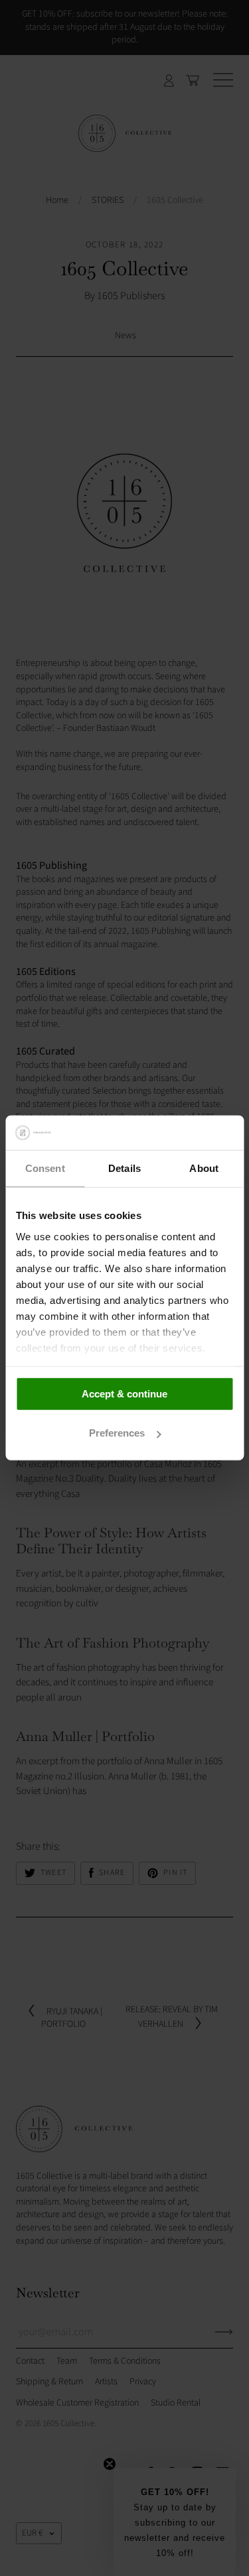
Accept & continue (124, 1394)
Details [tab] (124, 1168)
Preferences (117, 1433)
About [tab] (204, 1168)
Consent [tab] (45, 1168)
